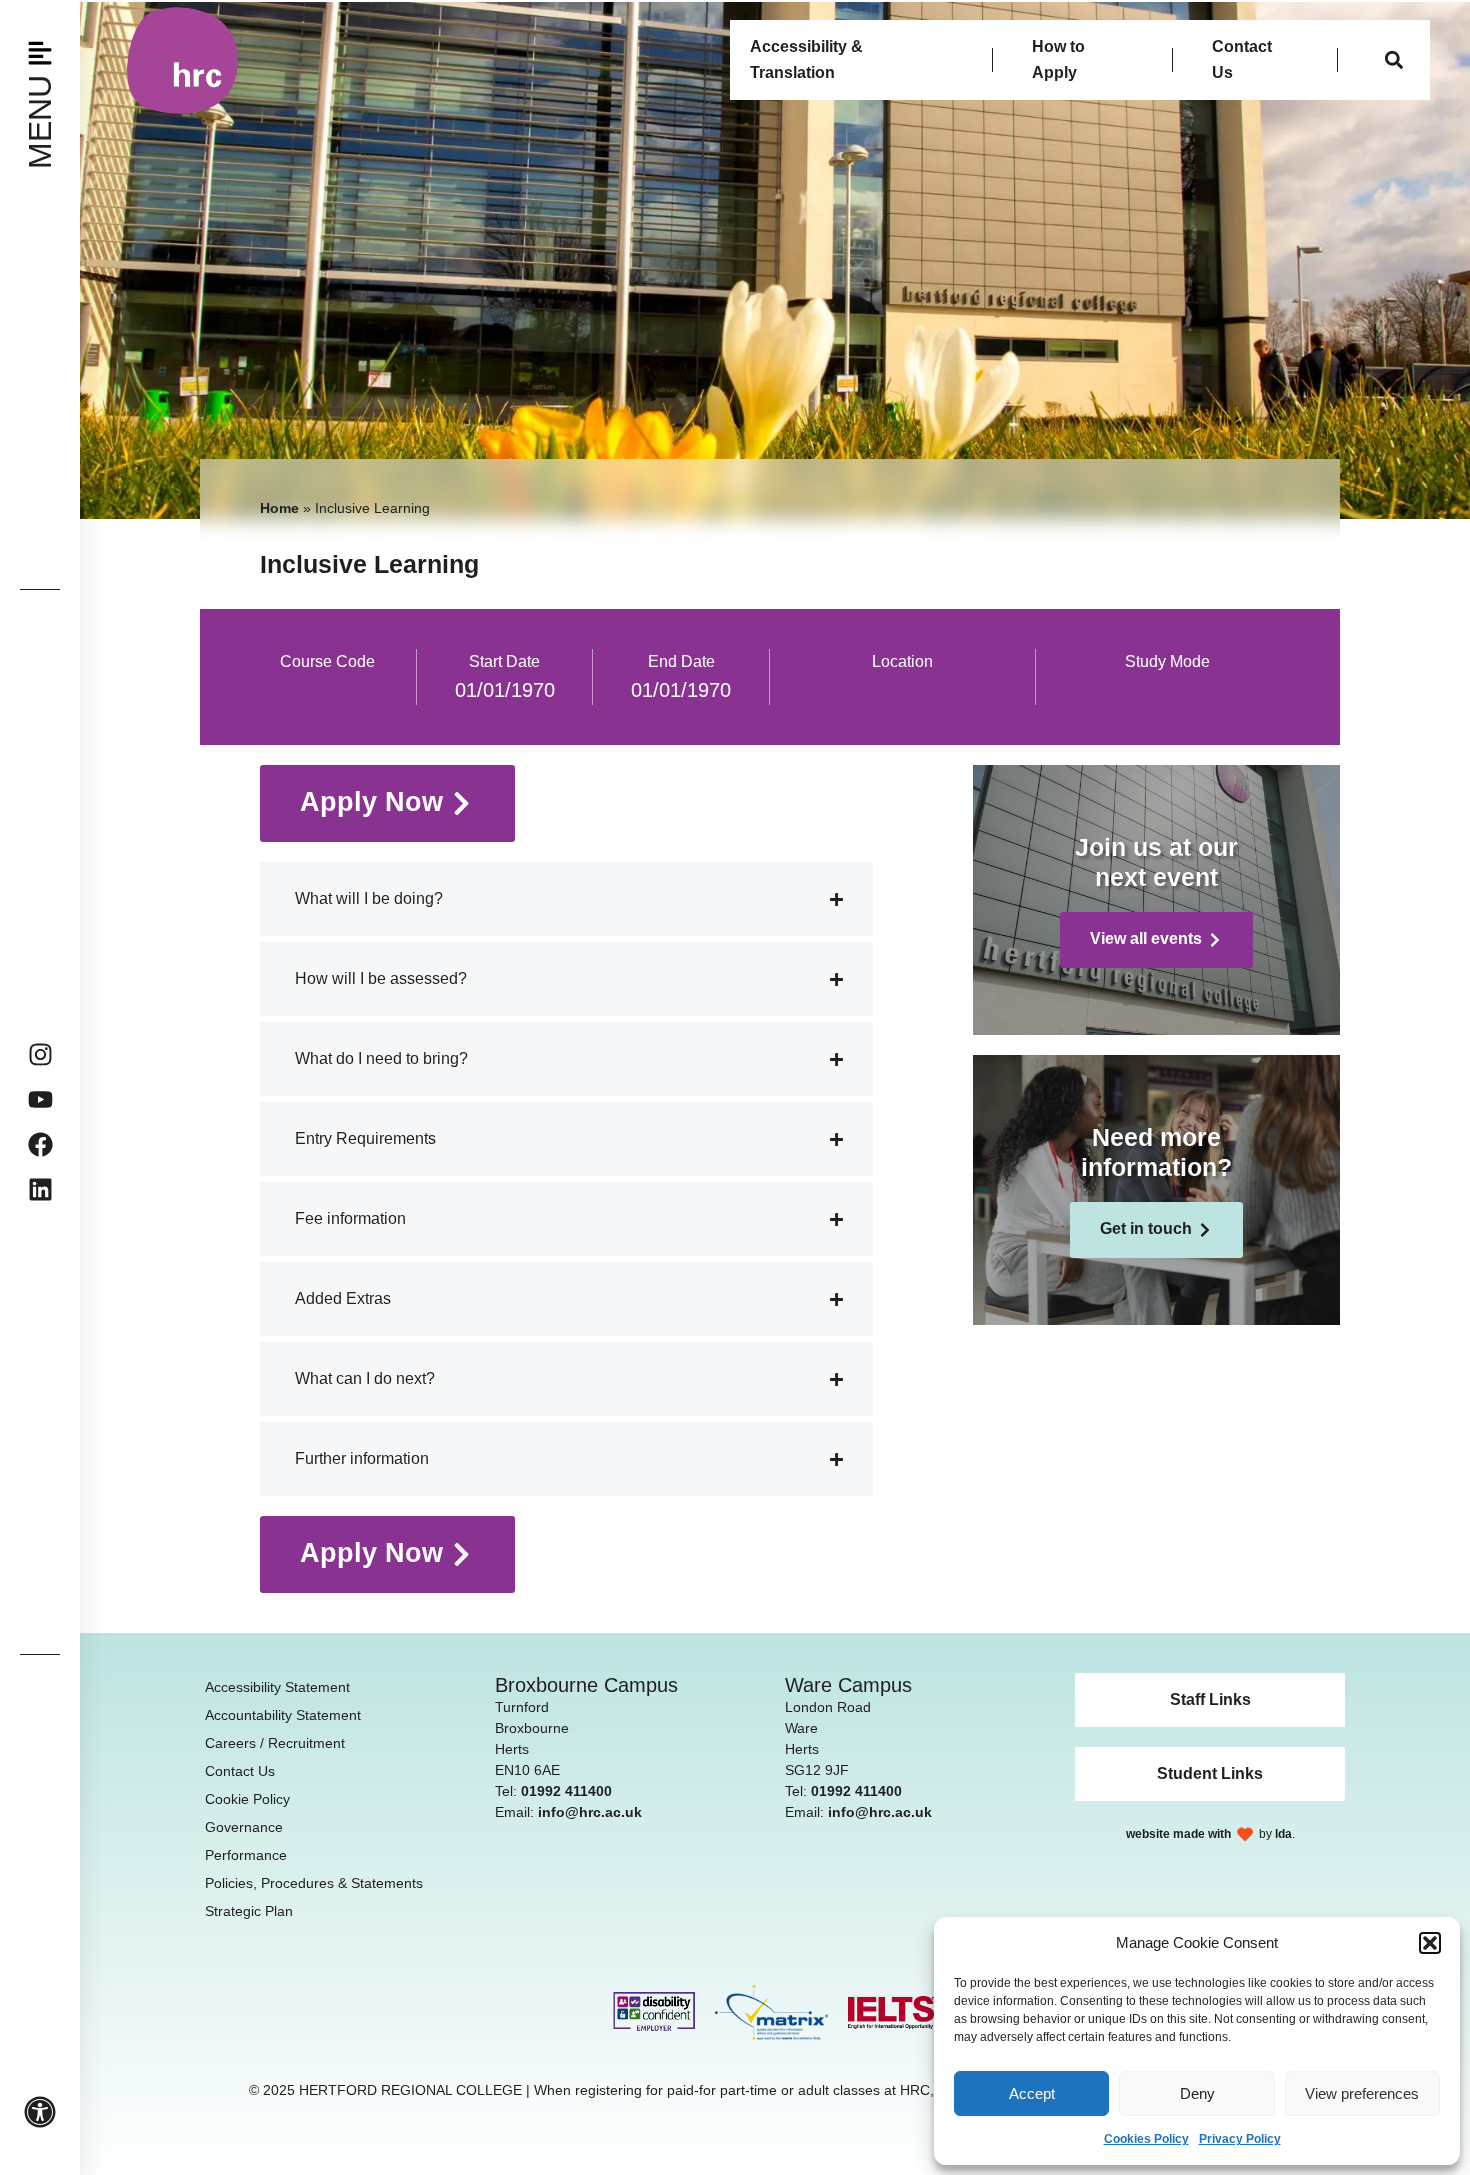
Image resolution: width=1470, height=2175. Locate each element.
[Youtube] (40, 1099)
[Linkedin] (40, 1189)
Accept (1032, 2093)
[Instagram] (40, 1054)
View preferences (1362, 2093)
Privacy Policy (1240, 2139)
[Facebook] (40, 1144)
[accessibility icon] (40, 2112)
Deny (1197, 2093)
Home (279, 508)
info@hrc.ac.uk (590, 1812)
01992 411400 (566, 1791)
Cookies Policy (1146, 2139)
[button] (1430, 1943)
